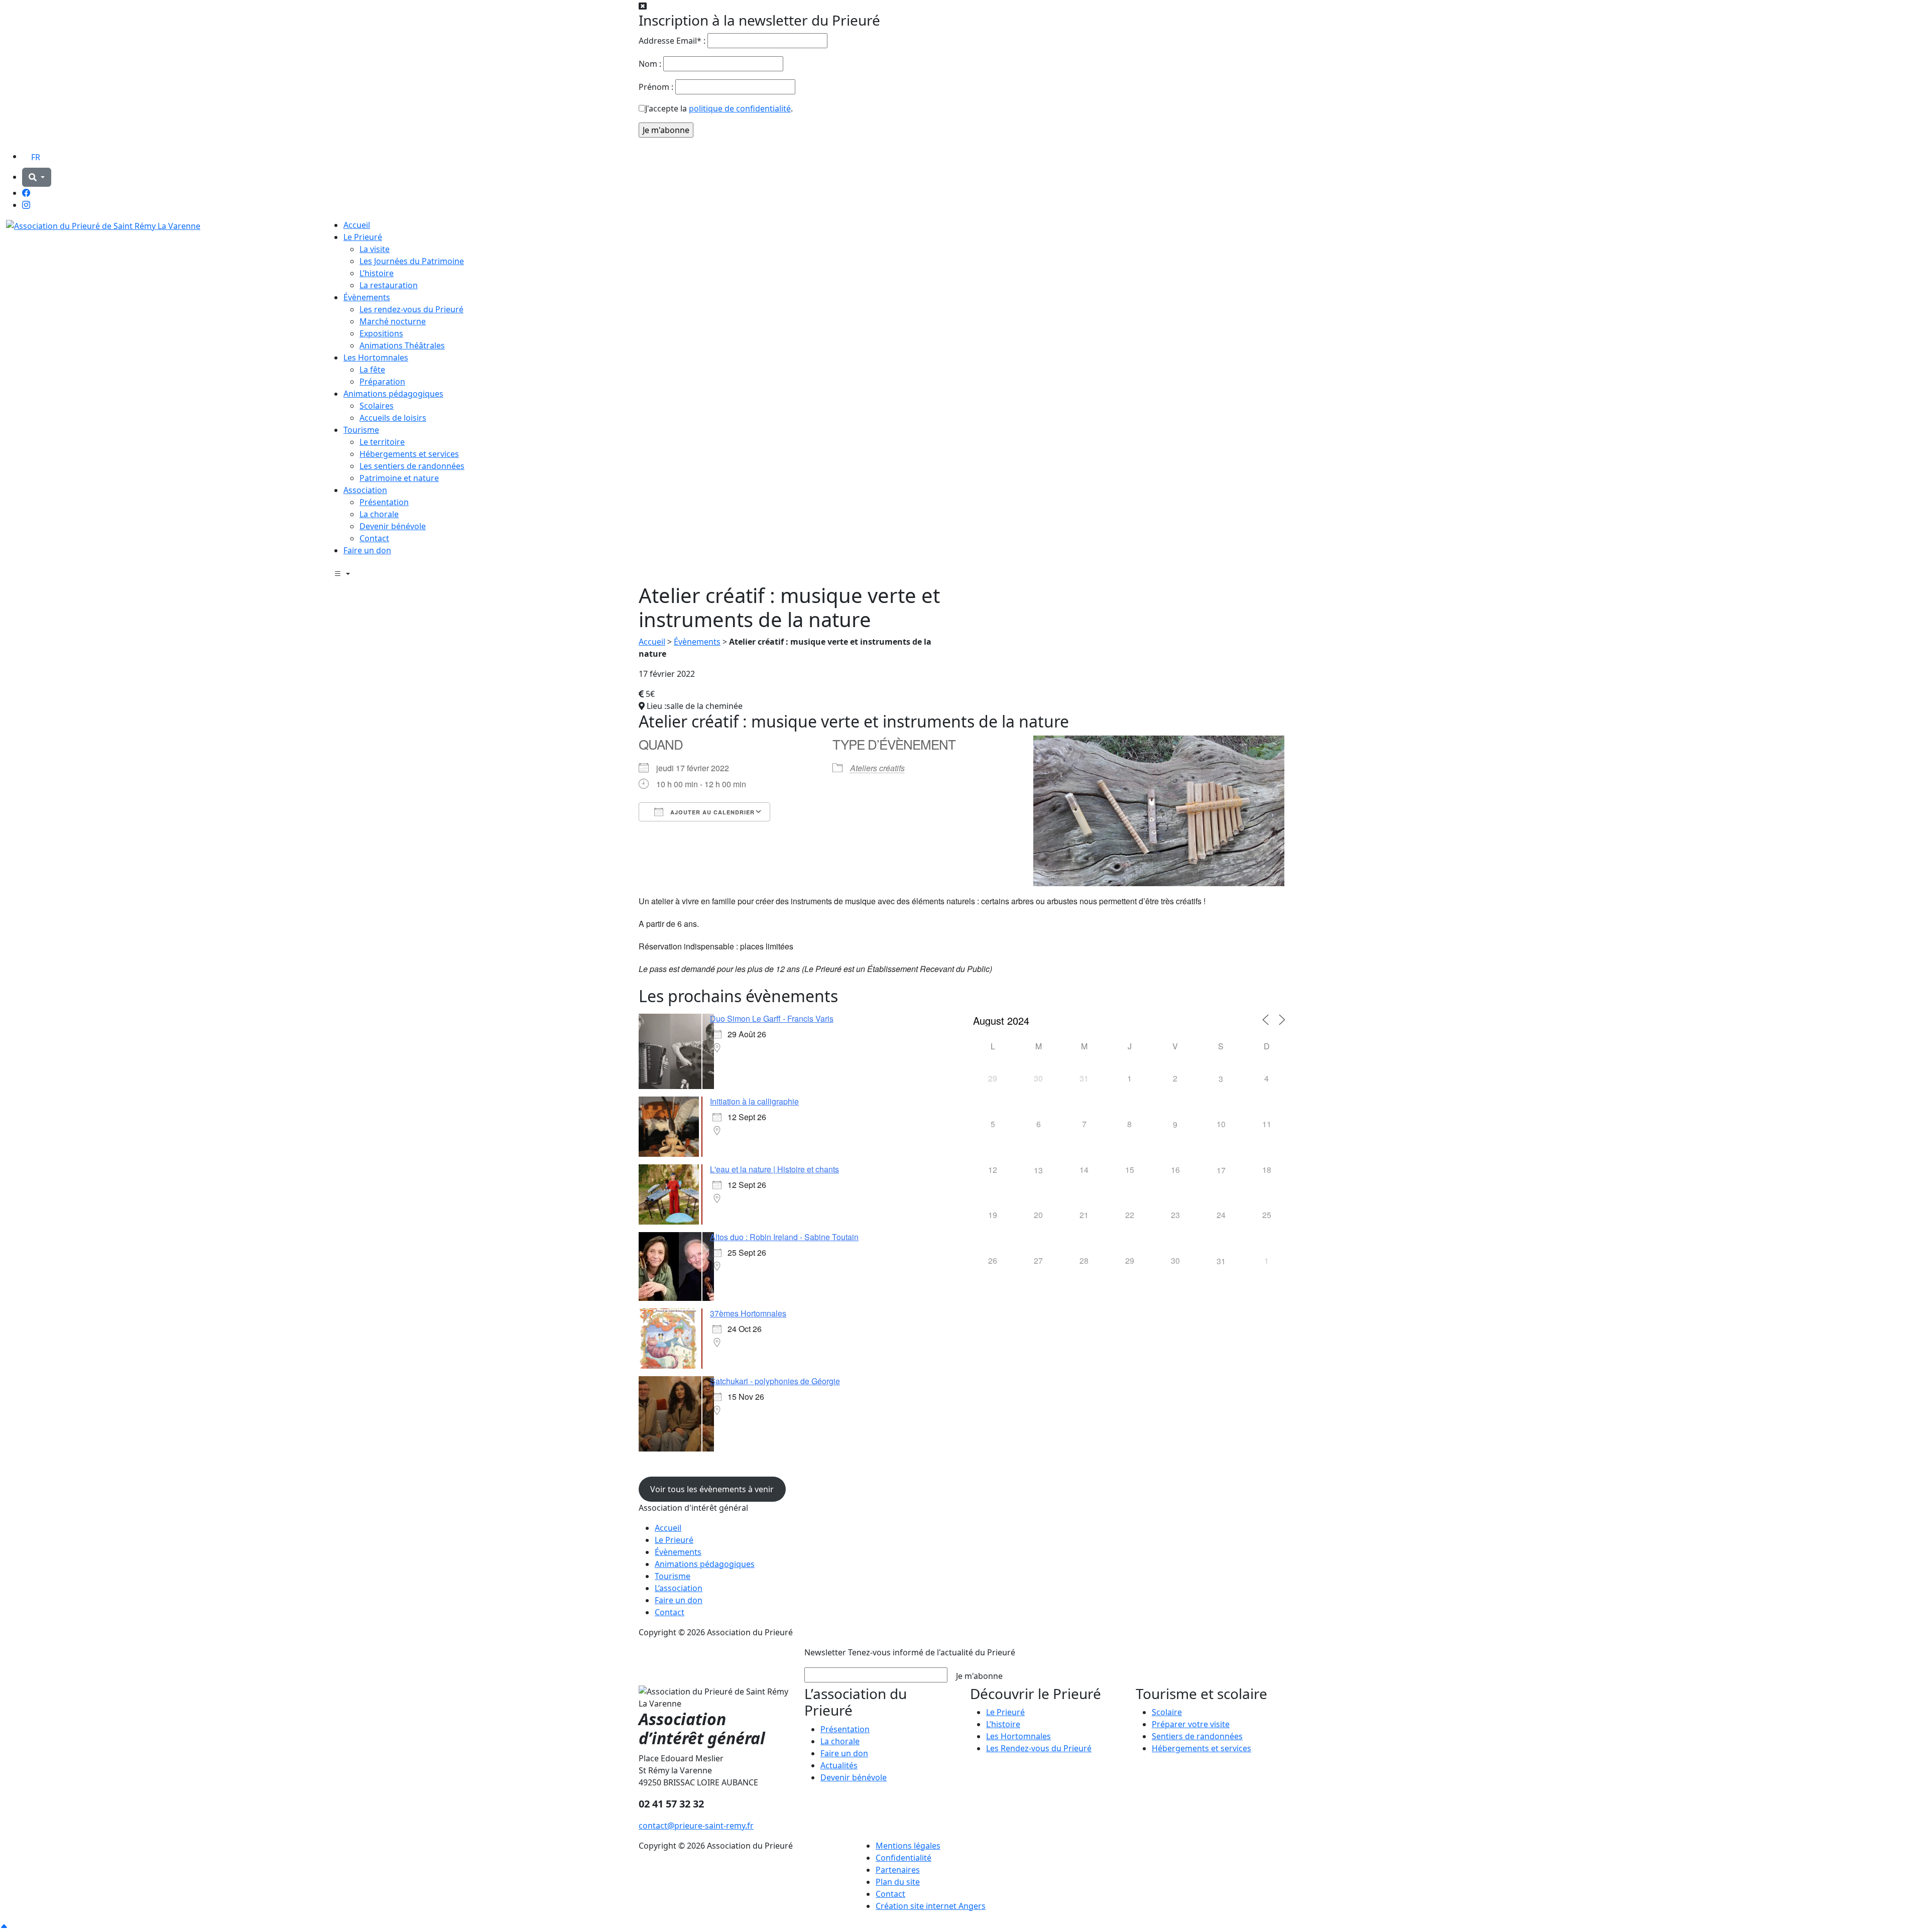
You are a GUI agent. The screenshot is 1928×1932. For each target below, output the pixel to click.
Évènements (367, 297)
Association (365, 490)
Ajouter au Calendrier (711, 812)
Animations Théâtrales (402, 345)
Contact (374, 538)
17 (1221, 1170)
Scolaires (377, 406)
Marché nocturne (393, 321)
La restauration (389, 285)
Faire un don (367, 550)
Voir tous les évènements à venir (712, 1489)
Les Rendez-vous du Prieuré (1039, 1748)
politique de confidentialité (740, 108)
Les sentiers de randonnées (412, 466)
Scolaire (1167, 1712)
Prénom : (656, 87)
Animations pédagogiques (393, 394)
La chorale (379, 514)
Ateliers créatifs (877, 768)
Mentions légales (908, 1846)
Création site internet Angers (931, 1906)
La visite (375, 249)
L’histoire (377, 273)
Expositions (381, 333)
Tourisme (361, 430)
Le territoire (382, 442)
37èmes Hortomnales (748, 1313)
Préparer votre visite (1191, 1724)
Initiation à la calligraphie (754, 1101)
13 (1038, 1170)
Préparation (382, 382)
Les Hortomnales (376, 357)
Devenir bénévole (393, 526)
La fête (372, 370)
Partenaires (898, 1870)
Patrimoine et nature (399, 478)
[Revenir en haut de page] (4, 1926)
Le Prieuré (363, 237)
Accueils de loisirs (393, 418)
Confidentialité (903, 1858)
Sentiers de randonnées (1197, 1736)
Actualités (839, 1765)
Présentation (384, 502)
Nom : (650, 64)
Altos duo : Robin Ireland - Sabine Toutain (784, 1237)
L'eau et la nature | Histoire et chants (774, 1169)
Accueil (357, 225)
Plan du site (898, 1882)
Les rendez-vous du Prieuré (411, 309)
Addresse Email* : (672, 41)
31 (1221, 1261)
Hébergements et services (409, 454)
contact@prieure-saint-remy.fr (696, 1826)
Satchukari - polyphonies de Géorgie (775, 1381)
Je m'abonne (979, 1676)
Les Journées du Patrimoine (412, 261)
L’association (679, 1588)
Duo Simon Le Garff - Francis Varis (772, 1018)
